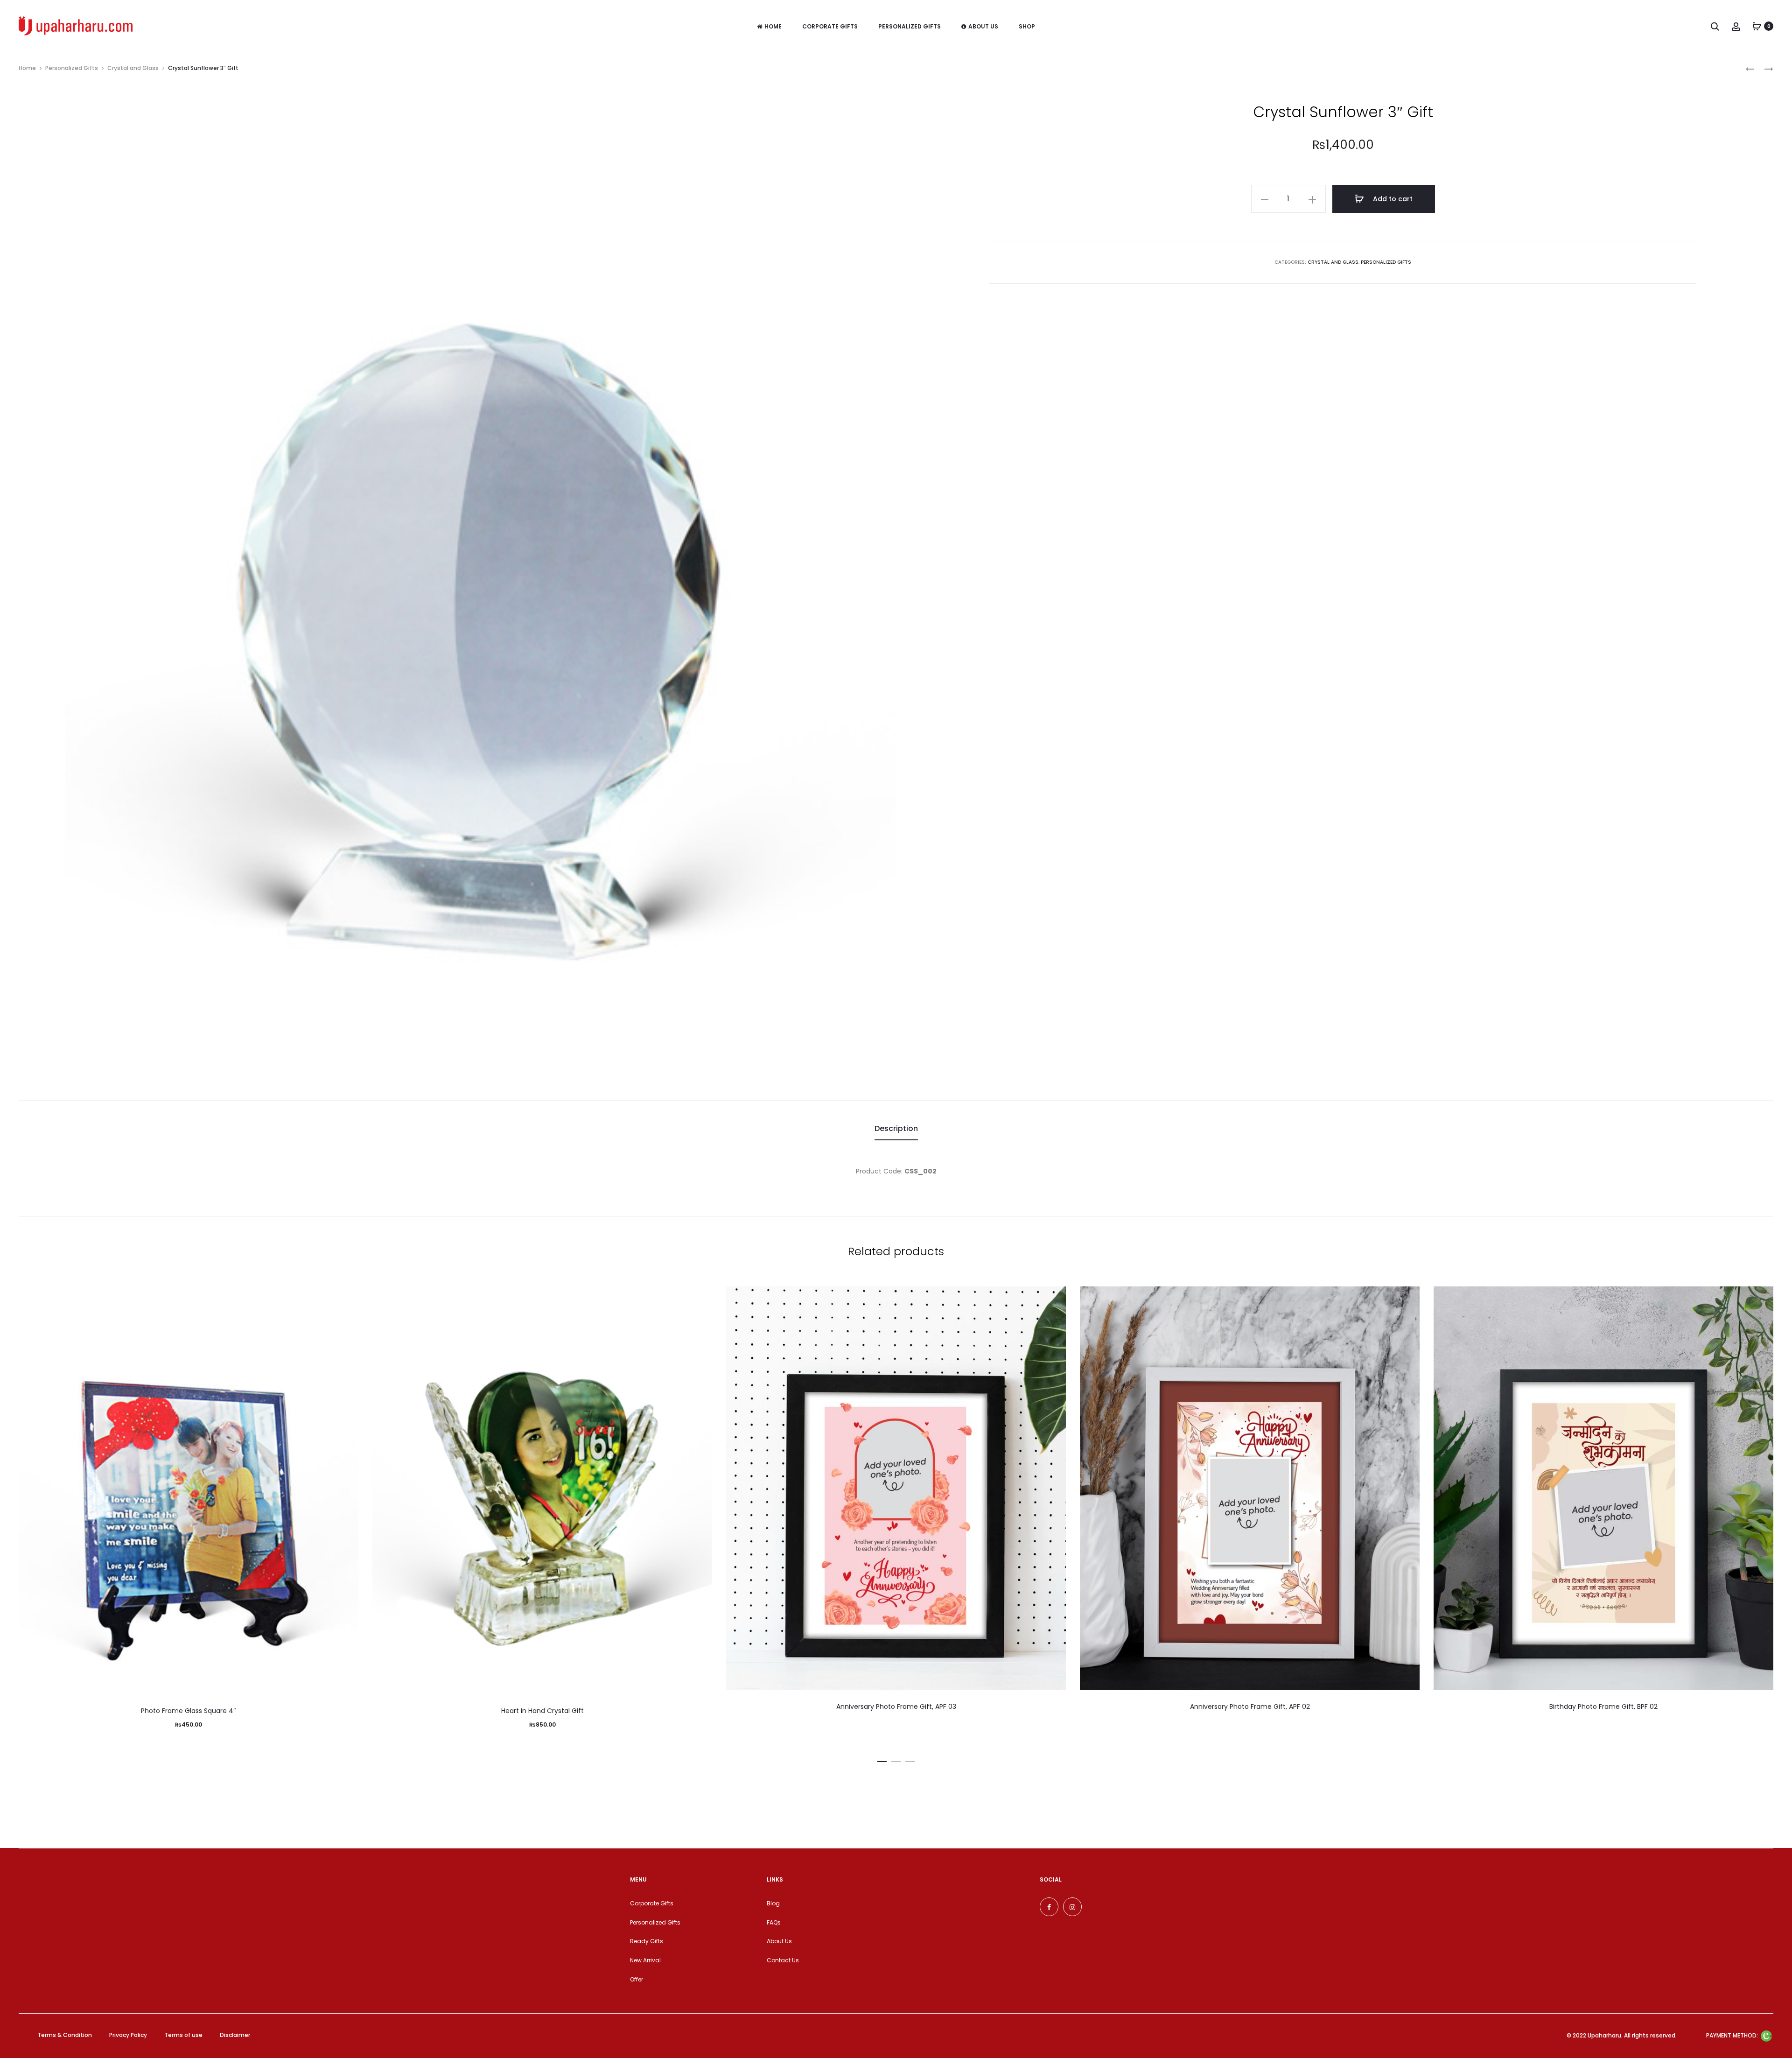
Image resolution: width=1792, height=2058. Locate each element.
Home (773, 26)
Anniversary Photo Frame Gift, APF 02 (1250, 1707)
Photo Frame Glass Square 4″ (189, 1711)
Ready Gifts (647, 1941)
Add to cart (1392, 199)
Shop (1027, 26)
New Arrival (645, 1960)
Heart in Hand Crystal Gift (542, 1711)
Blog (773, 1903)
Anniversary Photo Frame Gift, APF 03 (896, 1707)
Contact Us (783, 1960)
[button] (882, 1760)
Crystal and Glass (133, 68)
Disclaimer (235, 2035)
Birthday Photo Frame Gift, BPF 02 (1603, 1707)
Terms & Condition (65, 2035)
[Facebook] (1049, 1907)
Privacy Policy (128, 2035)
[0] (1757, 26)
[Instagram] (1072, 1907)
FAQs (774, 1922)
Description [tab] (896, 1128)
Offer (637, 1979)
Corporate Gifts (830, 26)
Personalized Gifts (910, 26)
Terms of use (183, 2035)
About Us (983, 26)
